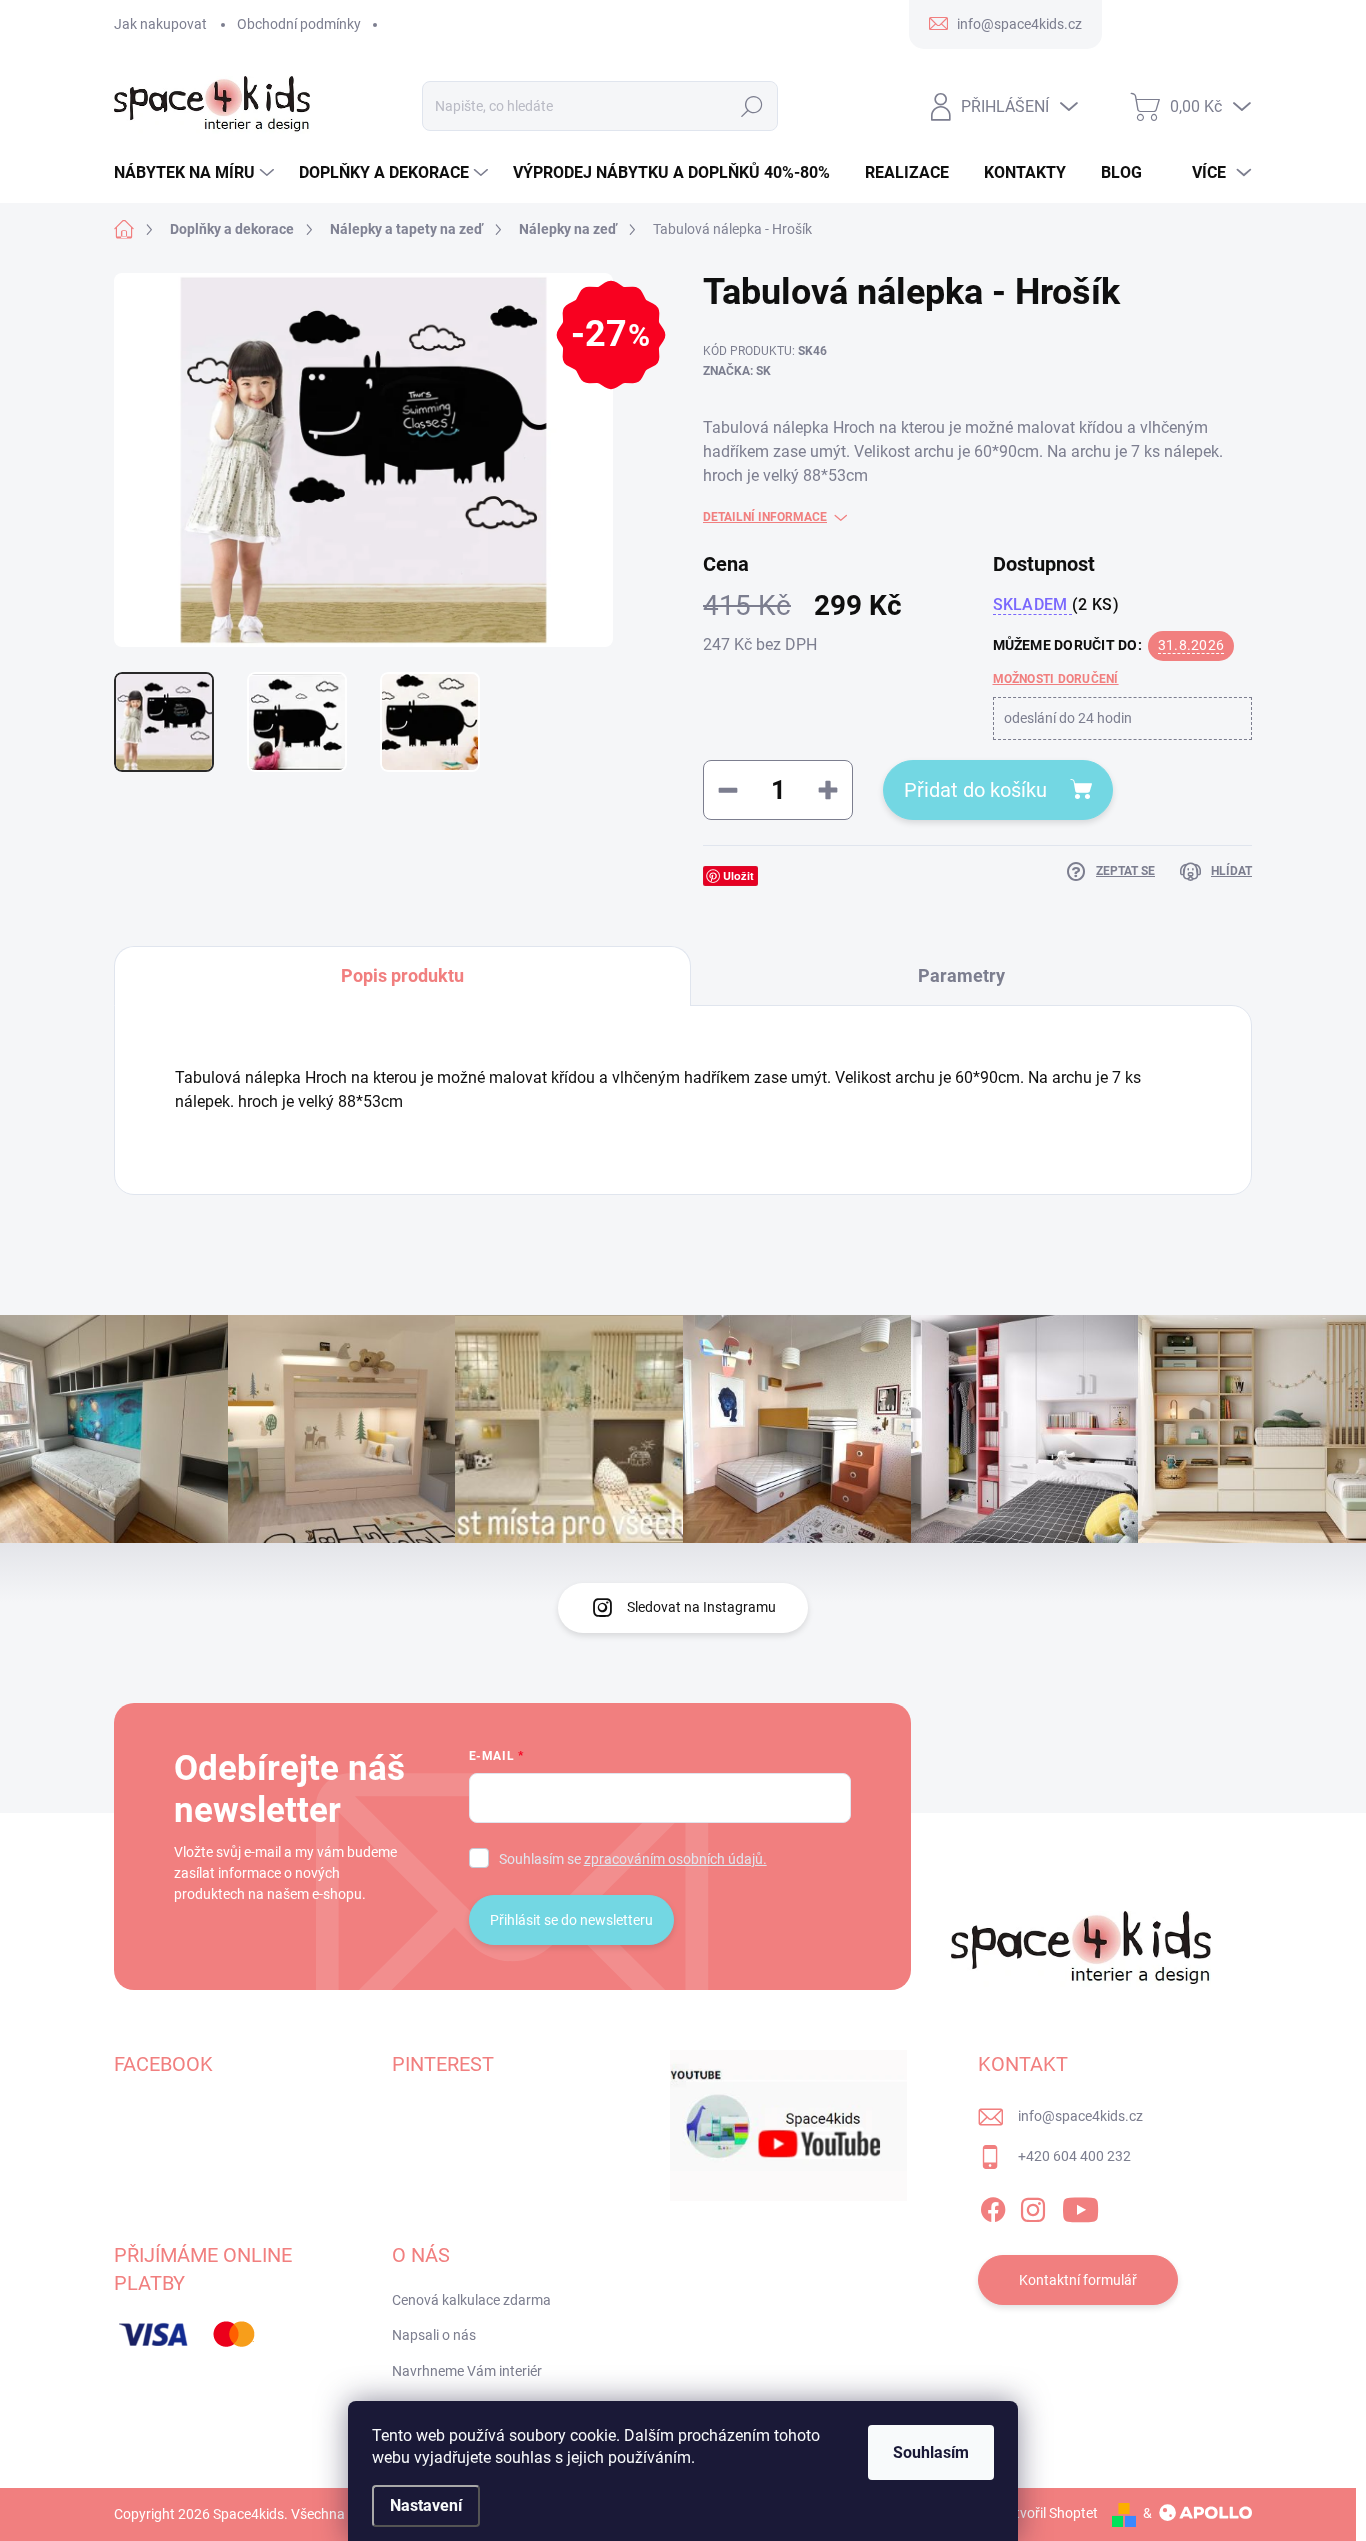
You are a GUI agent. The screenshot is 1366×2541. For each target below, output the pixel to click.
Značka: (737, 371)
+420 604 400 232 (1074, 2156)
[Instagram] (1033, 2206)
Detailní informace (765, 517)
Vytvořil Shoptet (1048, 2513)
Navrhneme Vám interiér (467, 2371)
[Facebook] (993, 2206)
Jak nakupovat (160, 24)
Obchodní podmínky (299, 24)
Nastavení (426, 2505)
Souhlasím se (633, 1859)
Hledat (752, 106)
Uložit (738, 875)
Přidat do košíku (975, 790)
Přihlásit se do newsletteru (571, 1920)
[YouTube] (1080, 2206)
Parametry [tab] (961, 975)
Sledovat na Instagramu (701, 1607)
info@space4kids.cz (1080, 2116)
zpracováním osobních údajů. (675, 1859)
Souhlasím (931, 2452)
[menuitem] (196, 173)
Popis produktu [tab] (402, 975)
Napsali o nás (434, 2335)
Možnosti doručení (1056, 679)
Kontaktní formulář (1078, 2280)
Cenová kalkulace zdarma (471, 2300)
